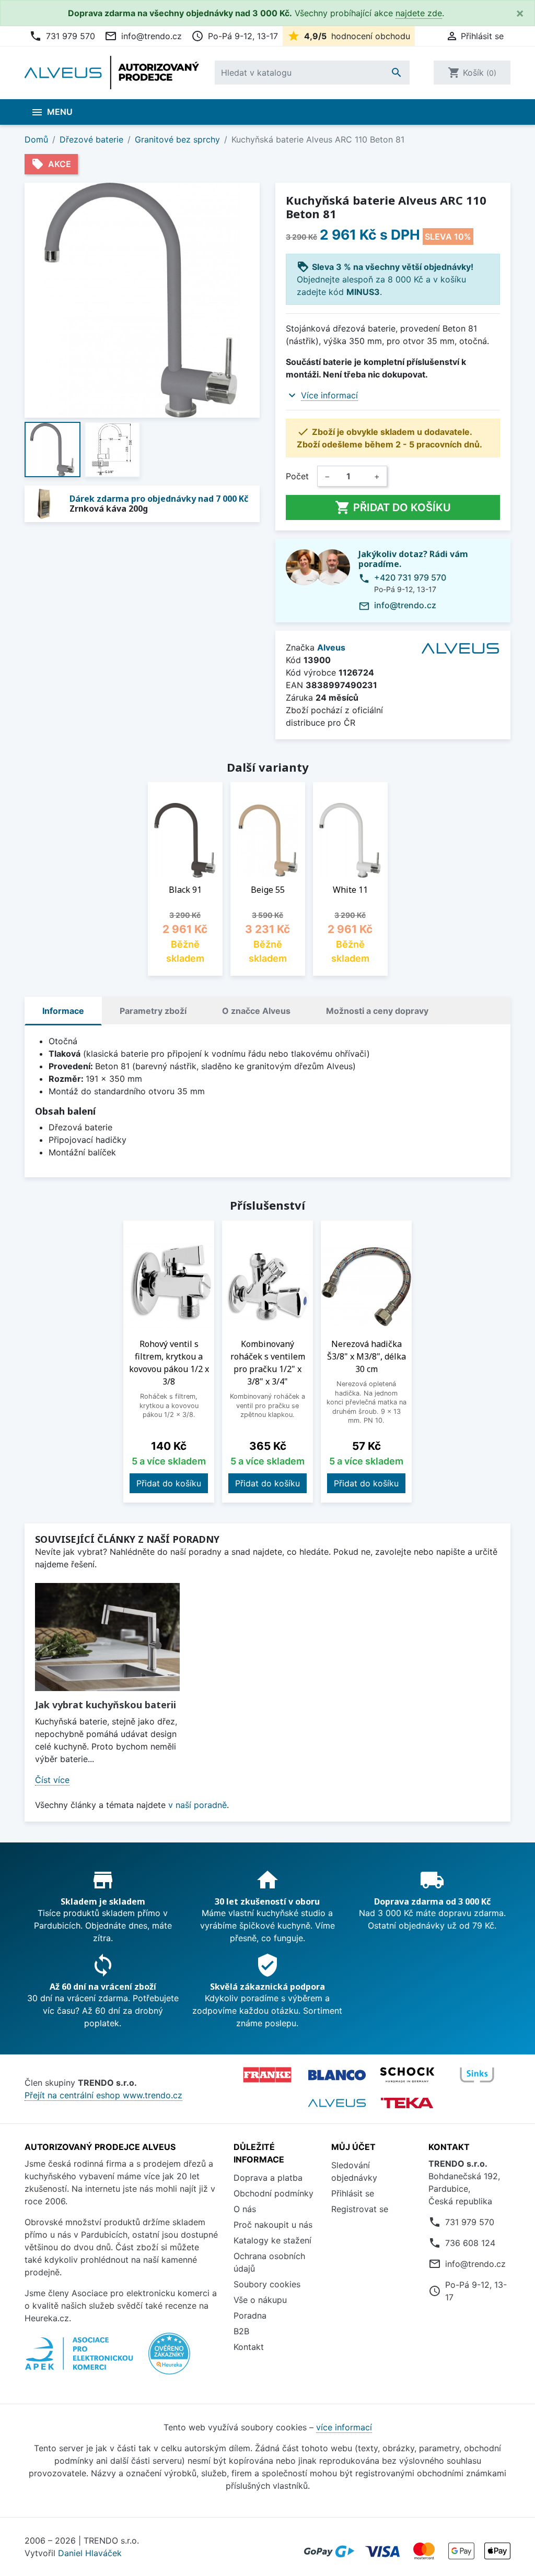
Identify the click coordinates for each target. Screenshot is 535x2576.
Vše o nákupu (260, 2300)
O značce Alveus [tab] (256, 1011)
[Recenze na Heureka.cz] (169, 2359)
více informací (344, 2427)
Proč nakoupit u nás (273, 2225)
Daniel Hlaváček (90, 2553)
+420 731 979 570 (410, 577)
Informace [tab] (63, 1011)
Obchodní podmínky (274, 2193)
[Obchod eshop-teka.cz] (407, 2103)
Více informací (329, 395)
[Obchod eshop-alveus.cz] (337, 2103)
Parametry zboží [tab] (153, 1011)
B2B (241, 2331)
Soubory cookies (267, 2284)
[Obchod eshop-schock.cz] (407, 2075)
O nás (245, 2209)
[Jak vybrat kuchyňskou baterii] (107, 1637)
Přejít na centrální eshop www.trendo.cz (103, 2095)
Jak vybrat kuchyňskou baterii (106, 1705)
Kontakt (249, 2347)
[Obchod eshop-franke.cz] (267, 2075)
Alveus (331, 647)
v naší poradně (197, 1805)
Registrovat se (360, 2209)
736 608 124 (470, 2243)
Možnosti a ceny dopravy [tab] (377, 1011)
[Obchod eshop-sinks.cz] (477, 2075)
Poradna (250, 2315)
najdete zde (419, 13)
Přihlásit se (353, 2193)
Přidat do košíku (393, 507)
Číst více (52, 1780)
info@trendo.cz (143, 36)
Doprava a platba (268, 2178)
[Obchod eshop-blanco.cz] (337, 2075)
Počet (297, 476)
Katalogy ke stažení (272, 2240)
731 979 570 (62, 36)
